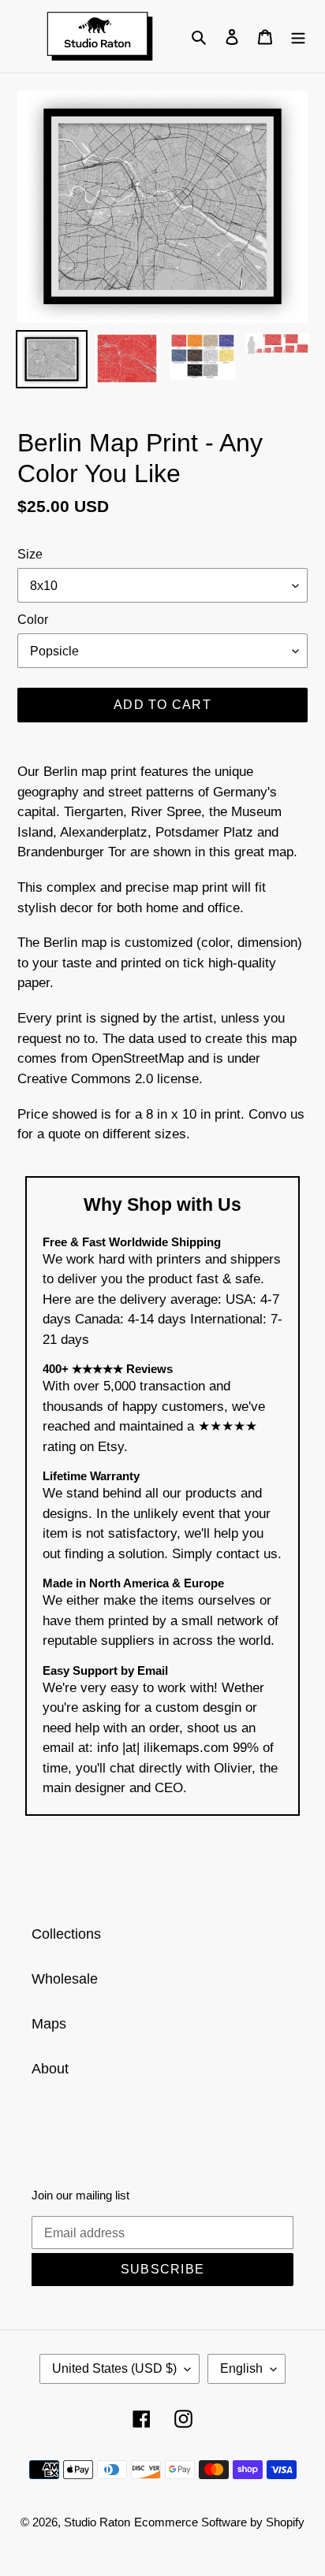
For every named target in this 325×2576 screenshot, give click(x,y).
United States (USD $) (114, 2368)
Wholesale (65, 1979)
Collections (66, 1934)
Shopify (285, 2522)
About (50, 2069)
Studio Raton (97, 2522)
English (241, 2368)
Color (33, 620)
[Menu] (298, 36)
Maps (49, 2024)
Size (30, 554)
